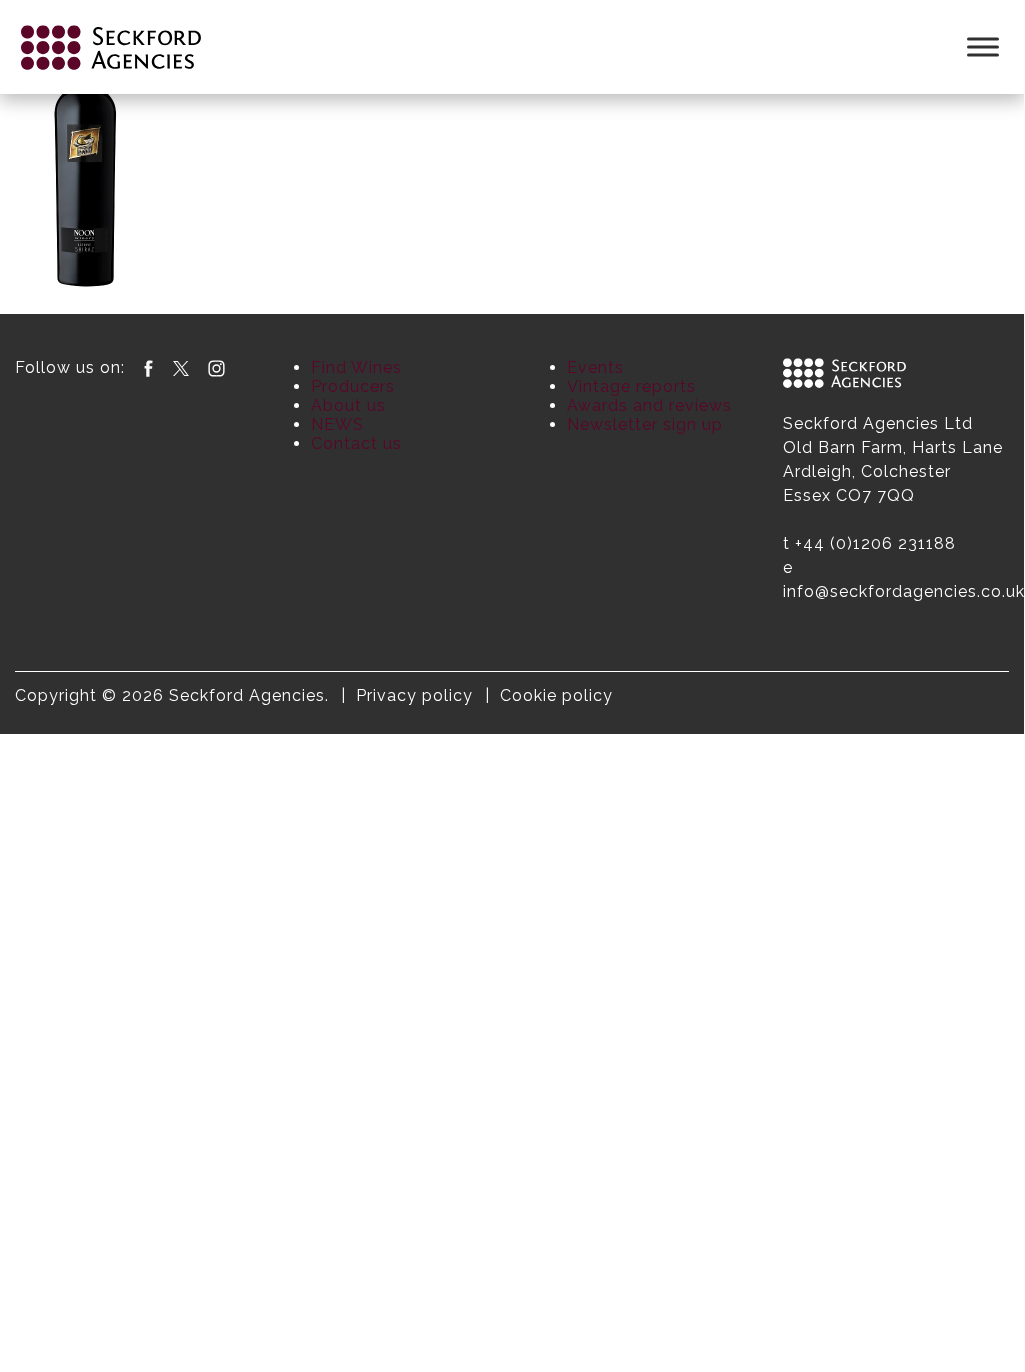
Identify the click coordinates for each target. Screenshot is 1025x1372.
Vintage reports (631, 386)
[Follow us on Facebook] (148, 367)
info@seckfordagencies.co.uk (904, 591)
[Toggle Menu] (983, 46)
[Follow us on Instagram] (216, 367)
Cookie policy (556, 695)
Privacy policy (414, 695)
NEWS (337, 424)
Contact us (356, 443)
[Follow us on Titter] (181, 367)
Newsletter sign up (645, 424)
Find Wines (356, 367)
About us (348, 405)
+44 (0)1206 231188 (875, 543)
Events (595, 367)
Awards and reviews (649, 405)
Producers (353, 386)
